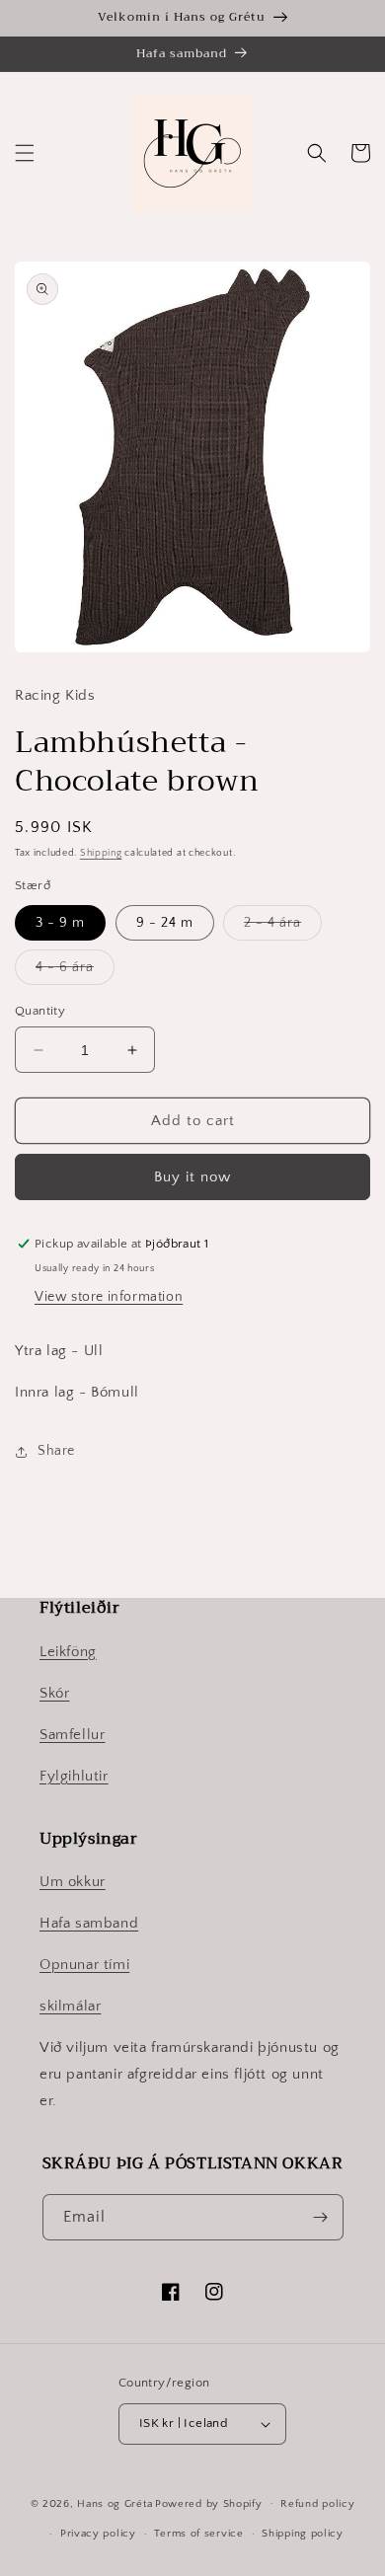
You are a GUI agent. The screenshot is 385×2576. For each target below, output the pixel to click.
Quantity (40, 1011)
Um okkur (73, 1882)
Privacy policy (98, 2534)
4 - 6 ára (75, 972)
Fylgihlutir (74, 1776)
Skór (54, 1693)
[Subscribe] (321, 2217)
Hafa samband (89, 1923)
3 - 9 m (60, 923)
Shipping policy (303, 2534)
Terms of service (198, 2534)
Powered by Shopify (209, 2503)
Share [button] (56, 1451)
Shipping (101, 853)
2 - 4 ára (283, 927)
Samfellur (72, 1735)
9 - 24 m (165, 923)
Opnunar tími (84, 1965)
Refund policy (317, 2504)
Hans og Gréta (115, 2503)
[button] (25, 153)
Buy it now (192, 1177)
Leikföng (68, 1652)
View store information (109, 1297)
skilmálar (70, 2006)
